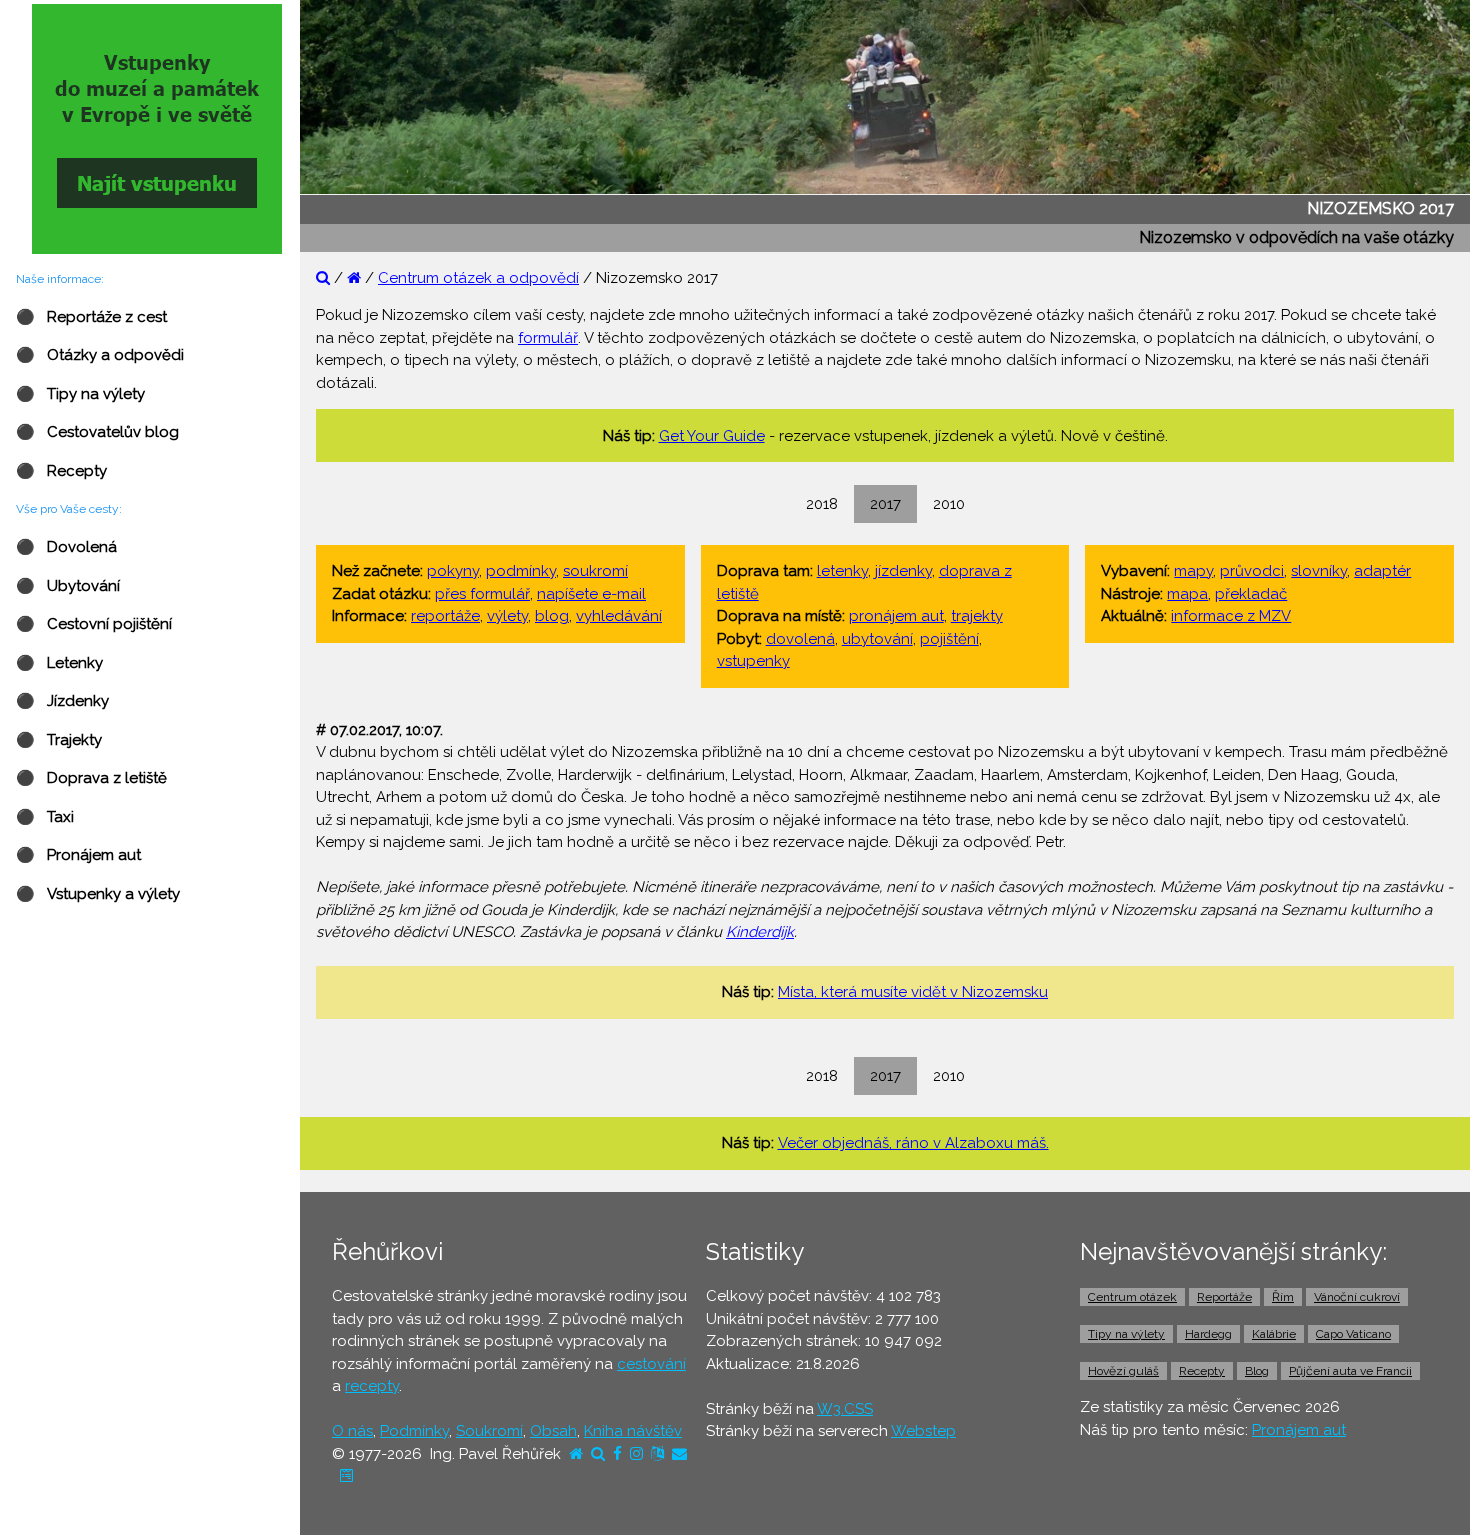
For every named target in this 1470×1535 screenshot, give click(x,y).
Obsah (553, 1431)
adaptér (1382, 571)
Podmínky (414, 1431)
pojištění (949, 639)
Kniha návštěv (633, 1431)
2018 (822, 504)
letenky (842, 571)
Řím (1283, 1297)
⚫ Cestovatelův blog (97, 432)
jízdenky (903, 571)
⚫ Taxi (45, 817)
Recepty (1202, 1371)
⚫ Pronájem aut (78, 855)
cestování (651, 1364)
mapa (1187, 594)
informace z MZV (1231, 616)
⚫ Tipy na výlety (80, 394)
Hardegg (1208, 1334)
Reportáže (1224, 1297)
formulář (548, 338)
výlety (507, 616)
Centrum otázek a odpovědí (478, 278)
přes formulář (482, 594)
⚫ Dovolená (66, 547)
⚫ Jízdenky (62, 701)
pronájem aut (896, 616)
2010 (949, 504)
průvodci (1252, 571)
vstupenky (753, 661)
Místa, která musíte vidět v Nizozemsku (913, 992)
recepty (372, 1386)
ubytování (877, 639)
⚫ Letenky (59, 663)
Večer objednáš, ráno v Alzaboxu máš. (913, 1143)
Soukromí (489, 1431)
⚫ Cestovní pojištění (94, 624)
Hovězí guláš (1123, 1371)
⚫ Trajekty (59, 740)
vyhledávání (619, 616)
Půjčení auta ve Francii (1350, 1371)
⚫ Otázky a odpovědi (100, 355)
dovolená (800, 639)
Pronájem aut (1299, 1430)
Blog (1257, 1371)
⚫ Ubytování (68, 586)
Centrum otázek (1132, 1297)
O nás (352, 1431)
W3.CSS (845, 1409)
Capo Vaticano (1353, 1334)
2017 (885, 504)
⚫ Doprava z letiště (91, 778)
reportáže (445, 616)
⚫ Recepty (61, 471)
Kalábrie (1274, 1334)
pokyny (453, 571)
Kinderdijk (760, 932)
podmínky (521, 571)
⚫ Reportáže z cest (91, 317)
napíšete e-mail (591, 594)
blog (552, 616)
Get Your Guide (712, 436)
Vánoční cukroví (1357, 1297)
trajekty (977, 616)
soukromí (595, 571)
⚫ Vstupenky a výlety (98, 894)
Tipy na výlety (1126, 1334)
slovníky (1319, 571)
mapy (1193, 571)
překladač (1251, 594)
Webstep (923, 1431)
